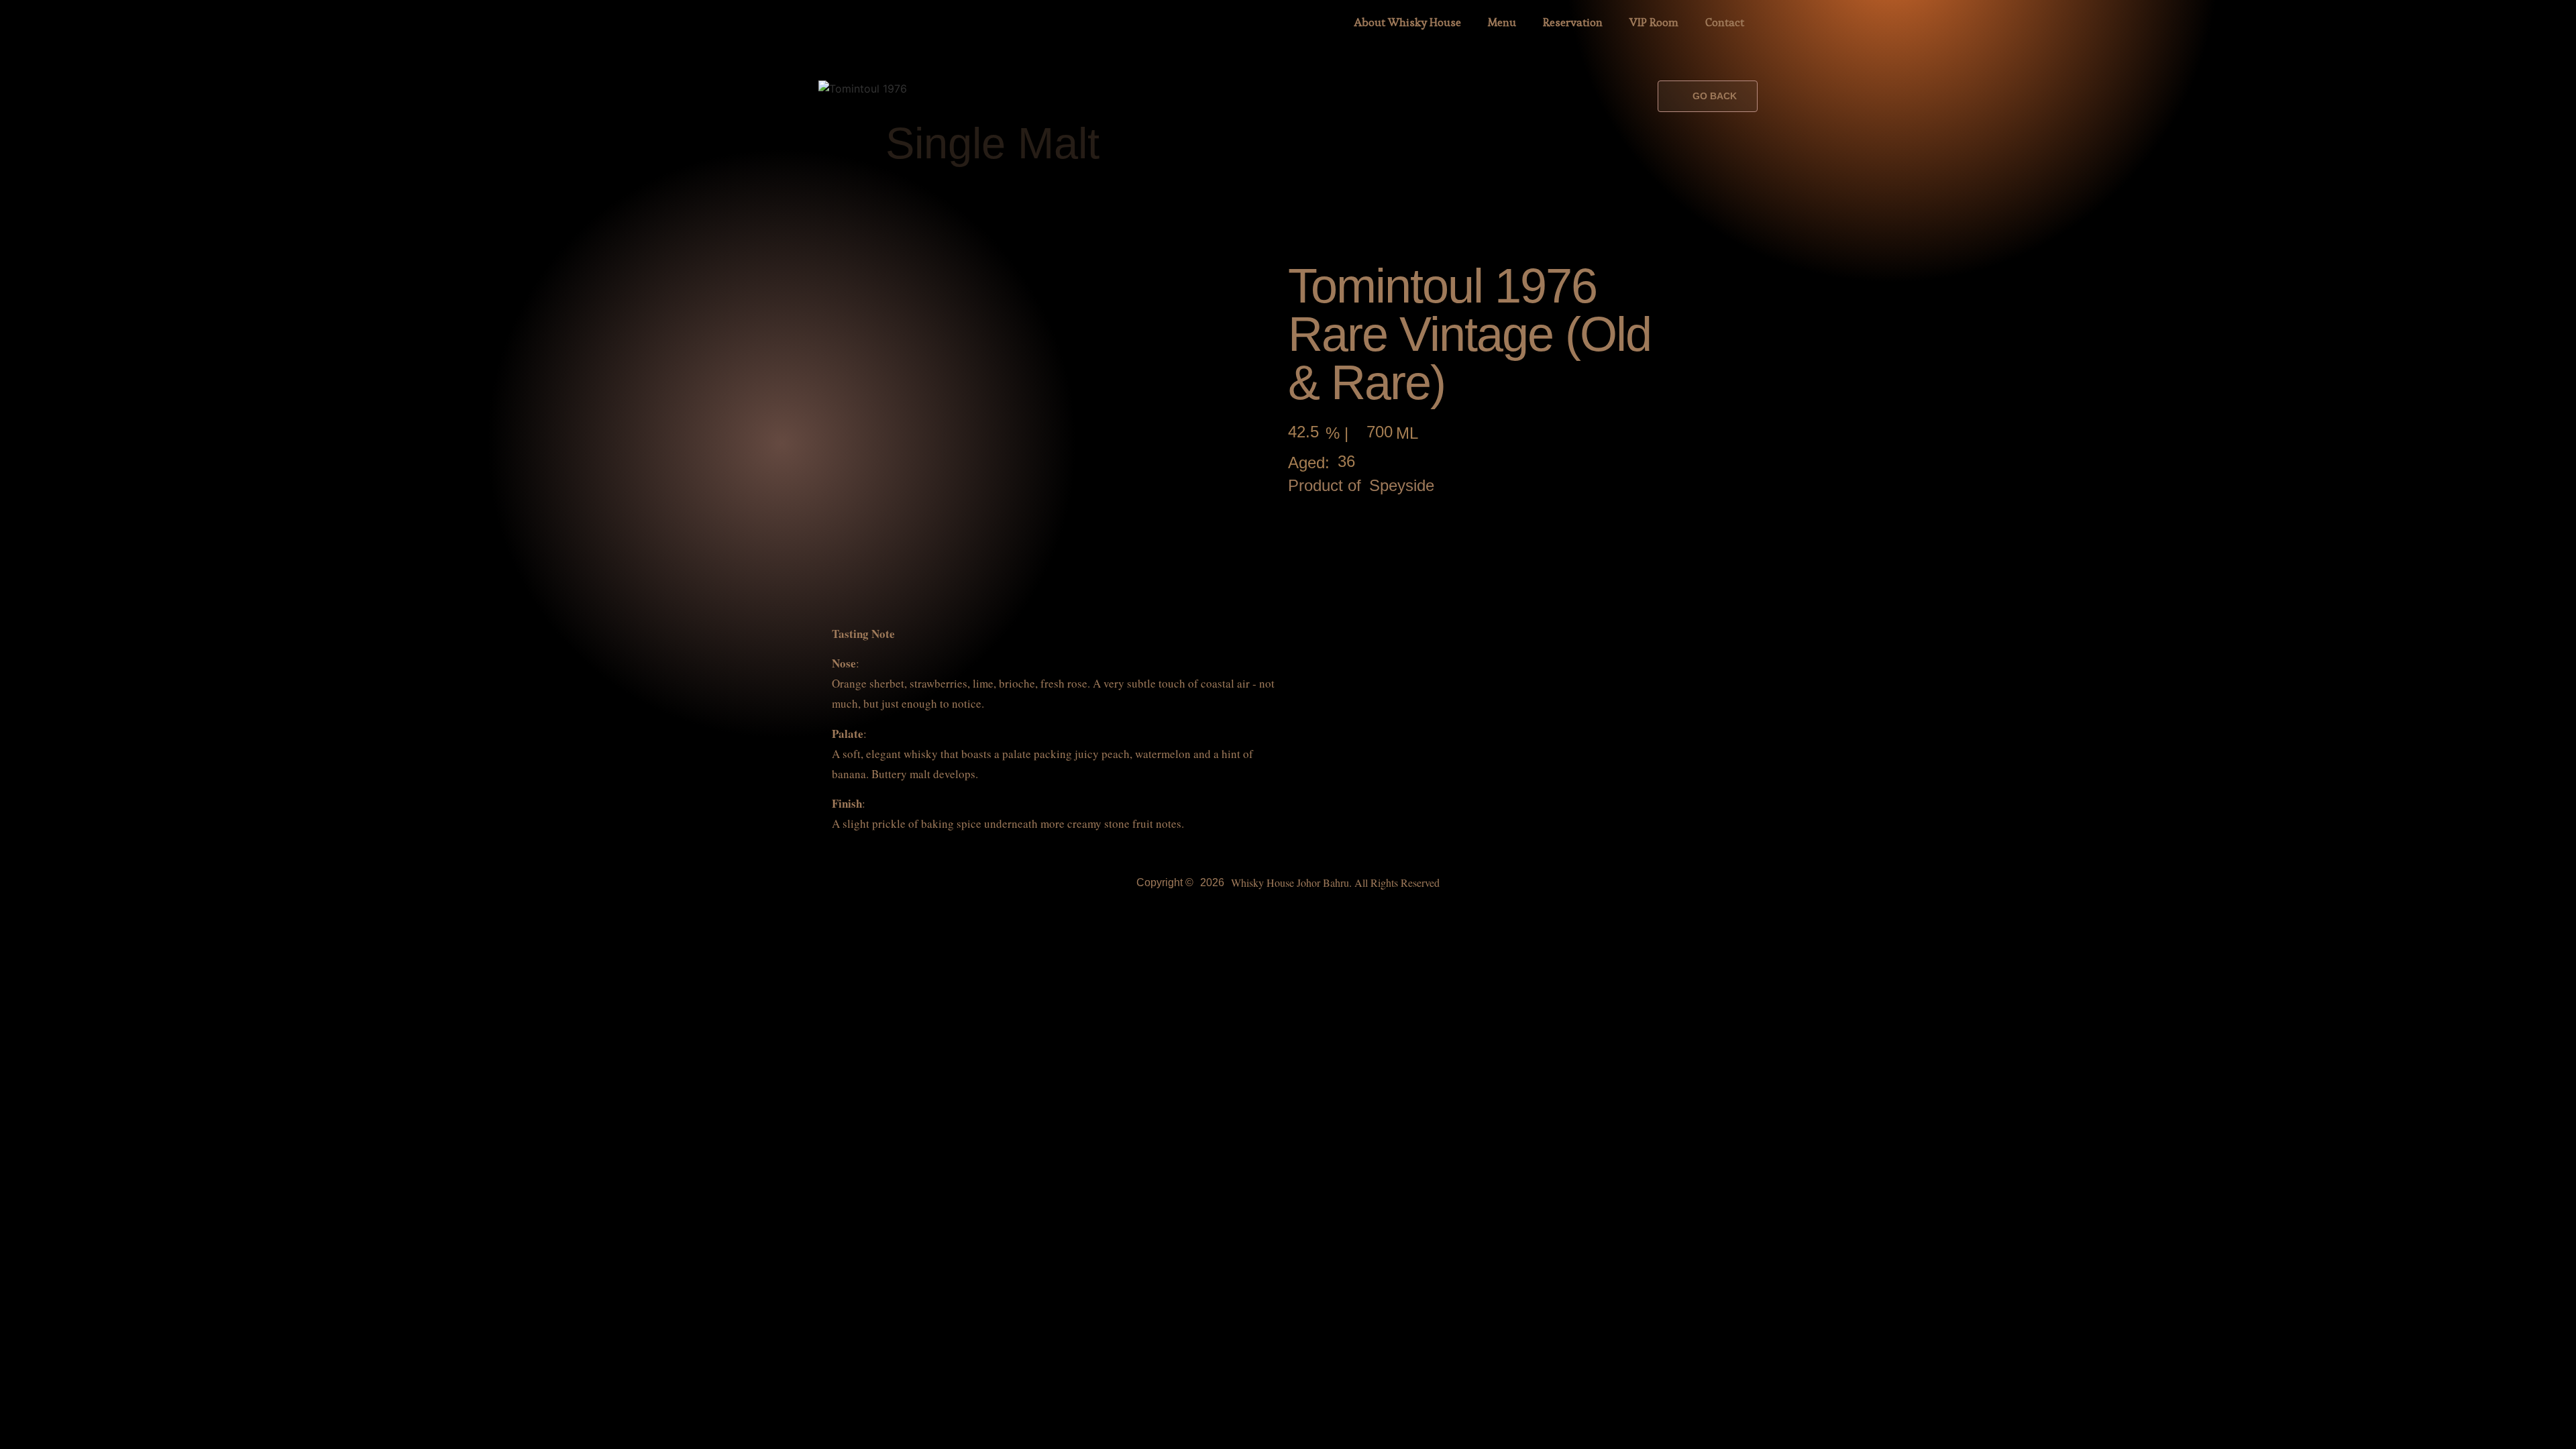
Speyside (1402, 486)
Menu (1502, 22)
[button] (1708, 96)
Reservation (1573, 22)
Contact (1725, 22)
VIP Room (1654, 22)
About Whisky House (1408, 22)
